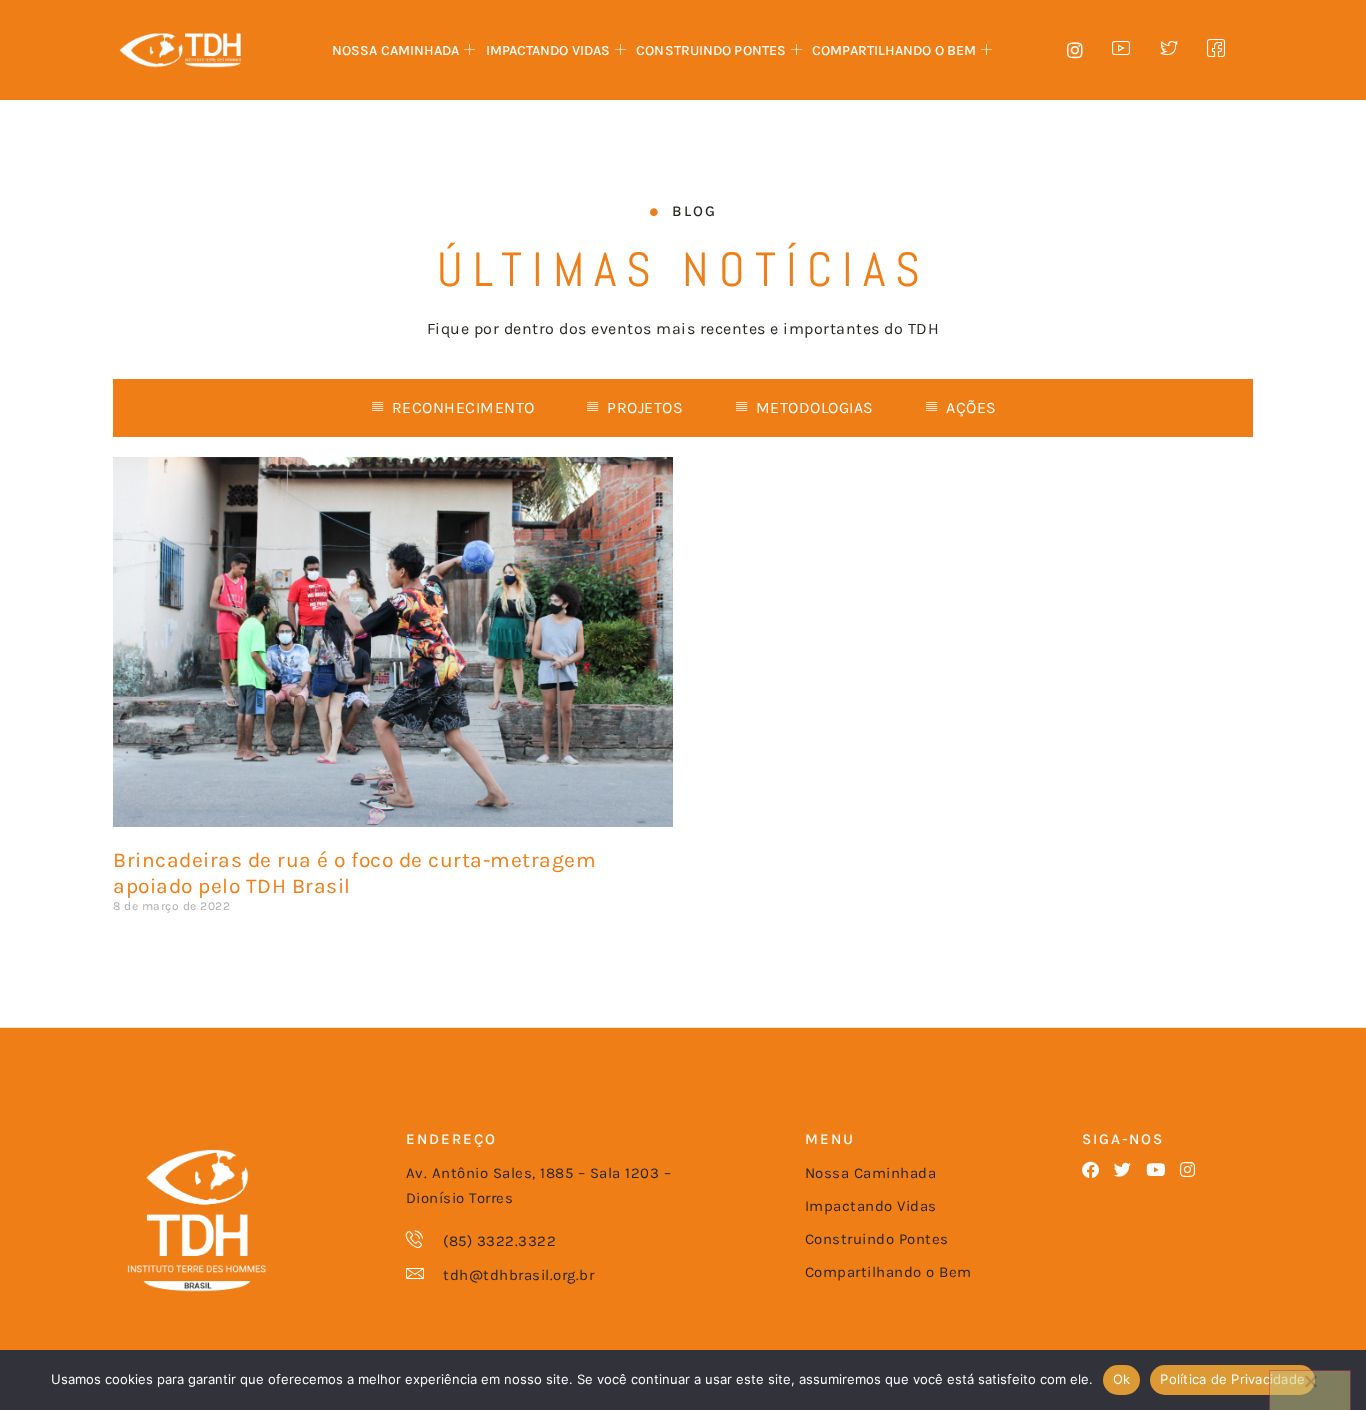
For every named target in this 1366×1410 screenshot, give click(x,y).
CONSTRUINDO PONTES (711, 50)
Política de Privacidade (1232, 1379)
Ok (1122, 1379)
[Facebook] (1090, 1169)
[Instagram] (1187, 1169)
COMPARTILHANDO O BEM (894, 50)
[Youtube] (1155, 1169)
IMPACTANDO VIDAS (548, 50)
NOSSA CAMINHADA (396, 50)
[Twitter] (1122, 1169)
